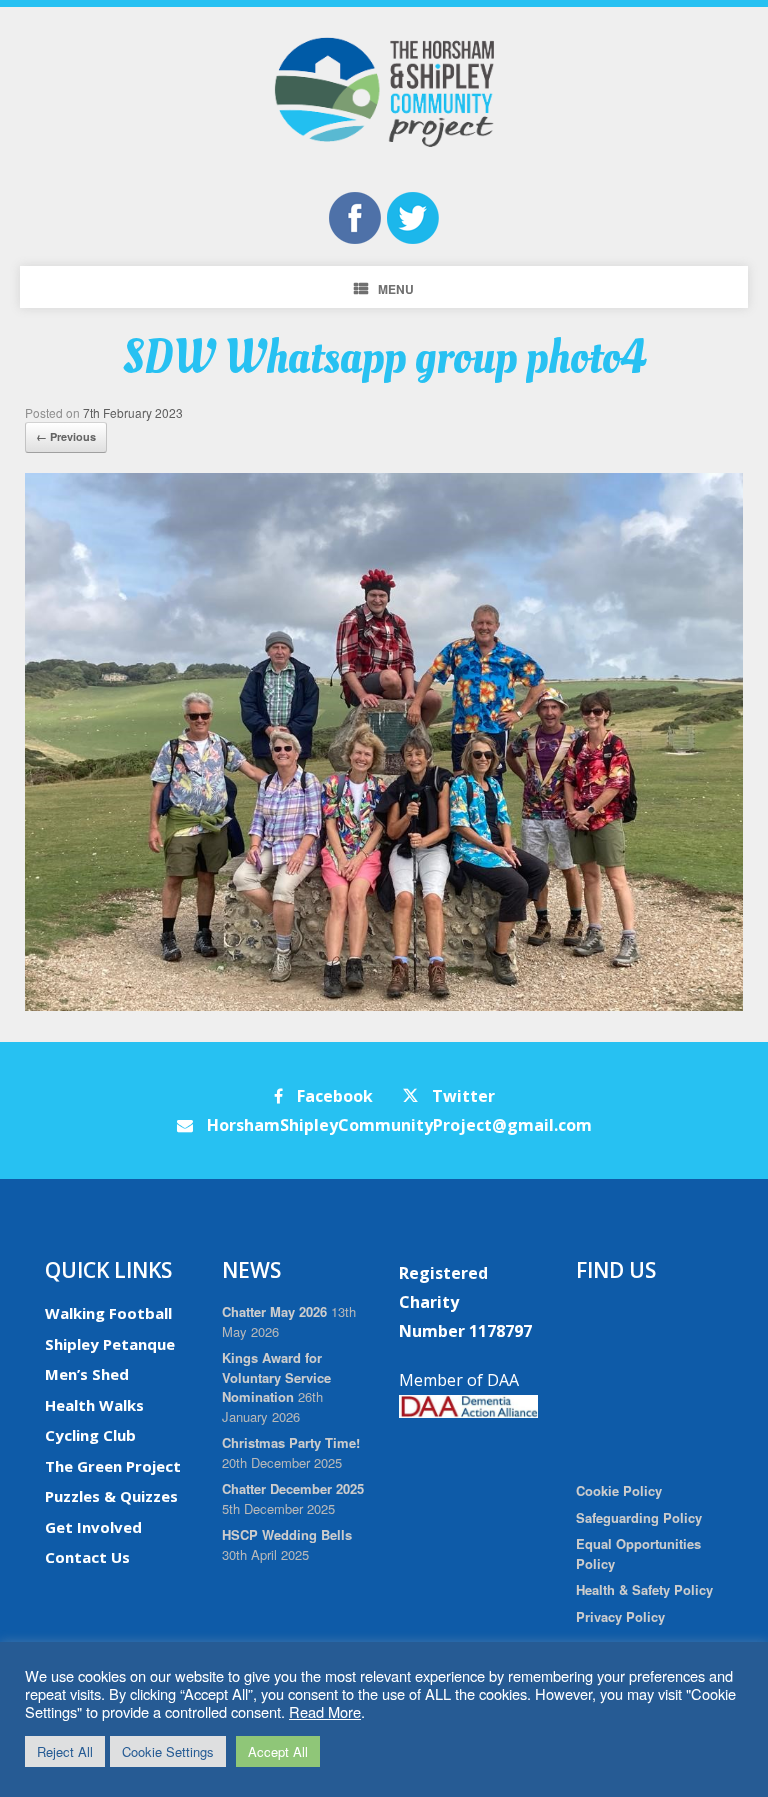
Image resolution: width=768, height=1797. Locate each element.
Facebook (333, 1096)
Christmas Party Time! (291, 1442)
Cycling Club (90, 1435)
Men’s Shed (87, 1374)
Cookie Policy (619, 1490)
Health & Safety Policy (644, 1589)
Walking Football (108, 1313)
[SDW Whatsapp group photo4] (384, 1005)
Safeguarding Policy (639, 1517)
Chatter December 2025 (293, 1488)
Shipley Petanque (110, 1344)
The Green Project (113, 1466)
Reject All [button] (65, 1751)
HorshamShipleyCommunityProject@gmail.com (397, 1125)
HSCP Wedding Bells (287, 1534)
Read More (325, 1711)
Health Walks (94, 1405)
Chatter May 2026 (274, 1311)
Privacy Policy (620, 1616)
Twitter (461, 1096)
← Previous (66, 436)
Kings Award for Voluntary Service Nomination (276, 1377)
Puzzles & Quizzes (111, 1496)
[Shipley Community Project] (384, 92)
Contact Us (87, 1557)
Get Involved (93, 1527)
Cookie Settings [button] (168, 1751)
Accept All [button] (278, 1751)
